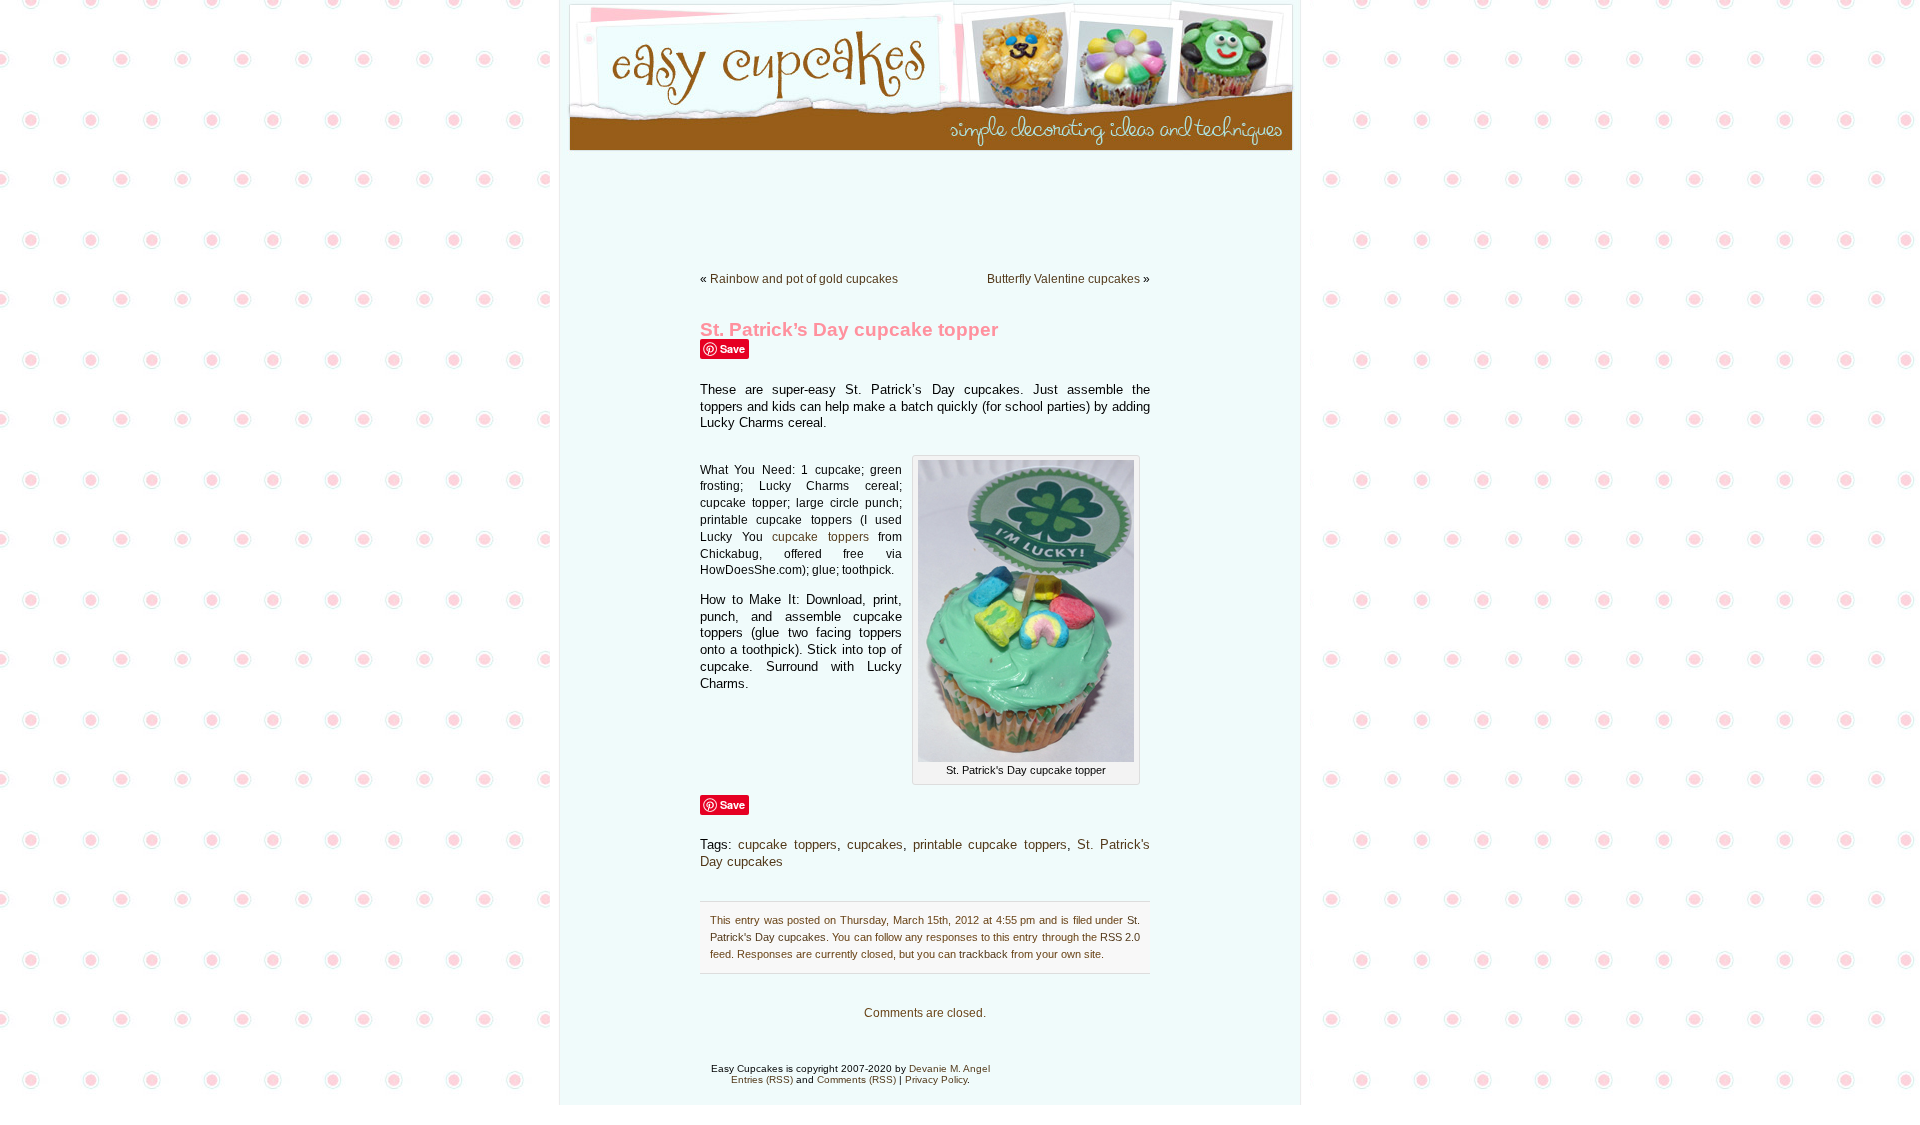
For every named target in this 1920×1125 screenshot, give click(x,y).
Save (732, 348)
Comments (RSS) (856, 1079)
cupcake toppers (820, 537)
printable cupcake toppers (990, 845)
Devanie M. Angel (949, 1068)
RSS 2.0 (1120, 937)
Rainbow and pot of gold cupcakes (804, 279)
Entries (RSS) (762, 1079)
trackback (983, 954)
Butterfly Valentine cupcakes (1063, 279)
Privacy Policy (936, 1079)
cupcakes (875, 845)
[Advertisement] (960, 200)
